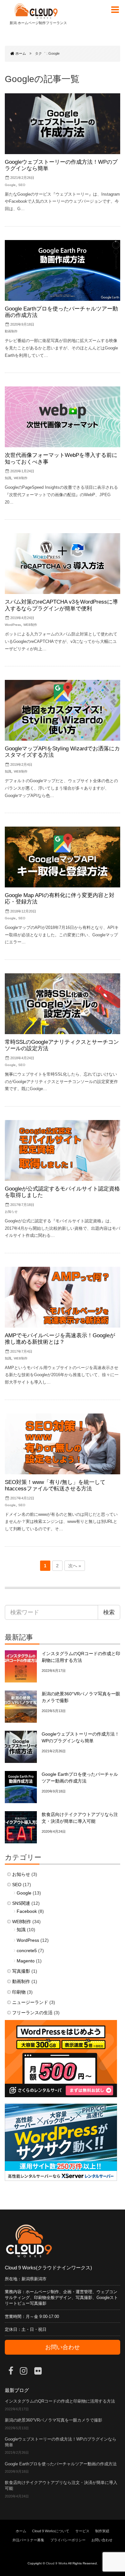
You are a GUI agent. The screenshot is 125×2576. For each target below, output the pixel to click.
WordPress (13, 625)
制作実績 (102, 2531)
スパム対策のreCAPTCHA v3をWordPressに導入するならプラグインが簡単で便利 (61, 605)
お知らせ (11, 1212)
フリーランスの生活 (32, 2013)
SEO (22, 185)
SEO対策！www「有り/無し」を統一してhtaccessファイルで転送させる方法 (55, 1485)
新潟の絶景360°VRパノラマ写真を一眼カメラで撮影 (54, 2420)
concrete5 (27, 1951)
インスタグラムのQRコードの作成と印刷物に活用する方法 (60, 2401)
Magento (26, 1961)
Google (10, 185)
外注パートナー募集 (28, 2540)
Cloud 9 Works (57, 2563)
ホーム (21, 2531)
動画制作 (11, 331)
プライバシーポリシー (68, 2540)
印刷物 (19, 1992)
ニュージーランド (30, 2002)
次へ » (75, 1566)
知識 (8, 478)
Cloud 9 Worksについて (51, 2531)
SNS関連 (21, 1903)
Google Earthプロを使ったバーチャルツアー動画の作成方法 (61, 2464)
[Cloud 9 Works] (36, 11)
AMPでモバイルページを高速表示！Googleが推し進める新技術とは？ (60, 1339)
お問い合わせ (63, 2347)
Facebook (27, 1911)
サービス (82, 2531)
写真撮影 (21, 1971)
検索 (109, 1612)
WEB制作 (21, 478)
